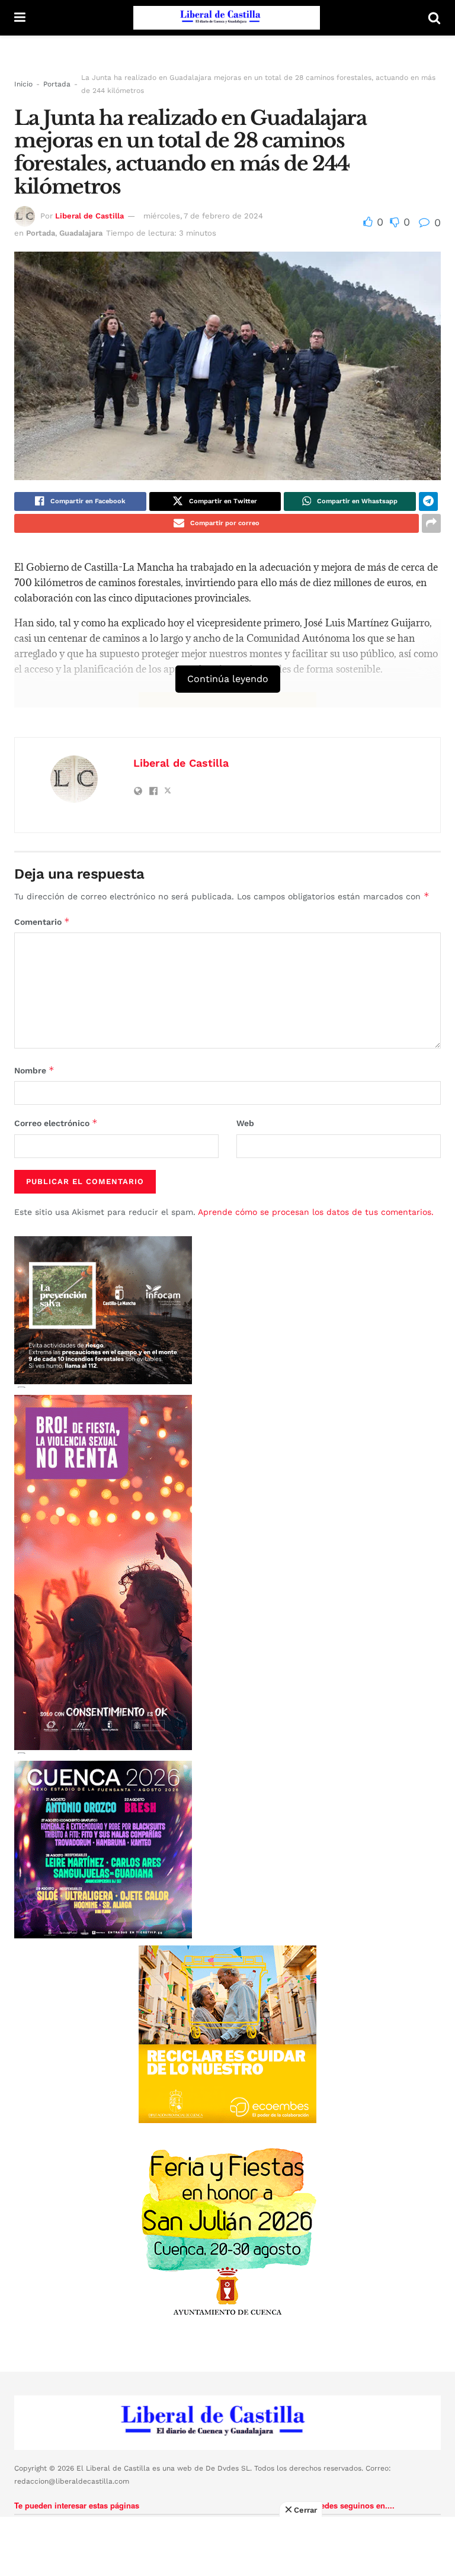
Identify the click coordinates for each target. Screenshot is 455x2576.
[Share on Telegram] (428, 501)
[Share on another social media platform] (431, 523)
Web (245, 1123)
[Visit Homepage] (227, 18)
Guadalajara (81, 233)
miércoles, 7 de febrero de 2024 (203, 216)
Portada (57, 84)
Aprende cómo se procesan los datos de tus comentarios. (316, 1212)
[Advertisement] (227, 2546)
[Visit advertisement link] (227, 2034)
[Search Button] (434, 18)
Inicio (23, 84)
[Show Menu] (20, 18)
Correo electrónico (56, 1123)
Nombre (34, 1070)
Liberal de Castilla (89, 216)
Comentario (42, 922)
